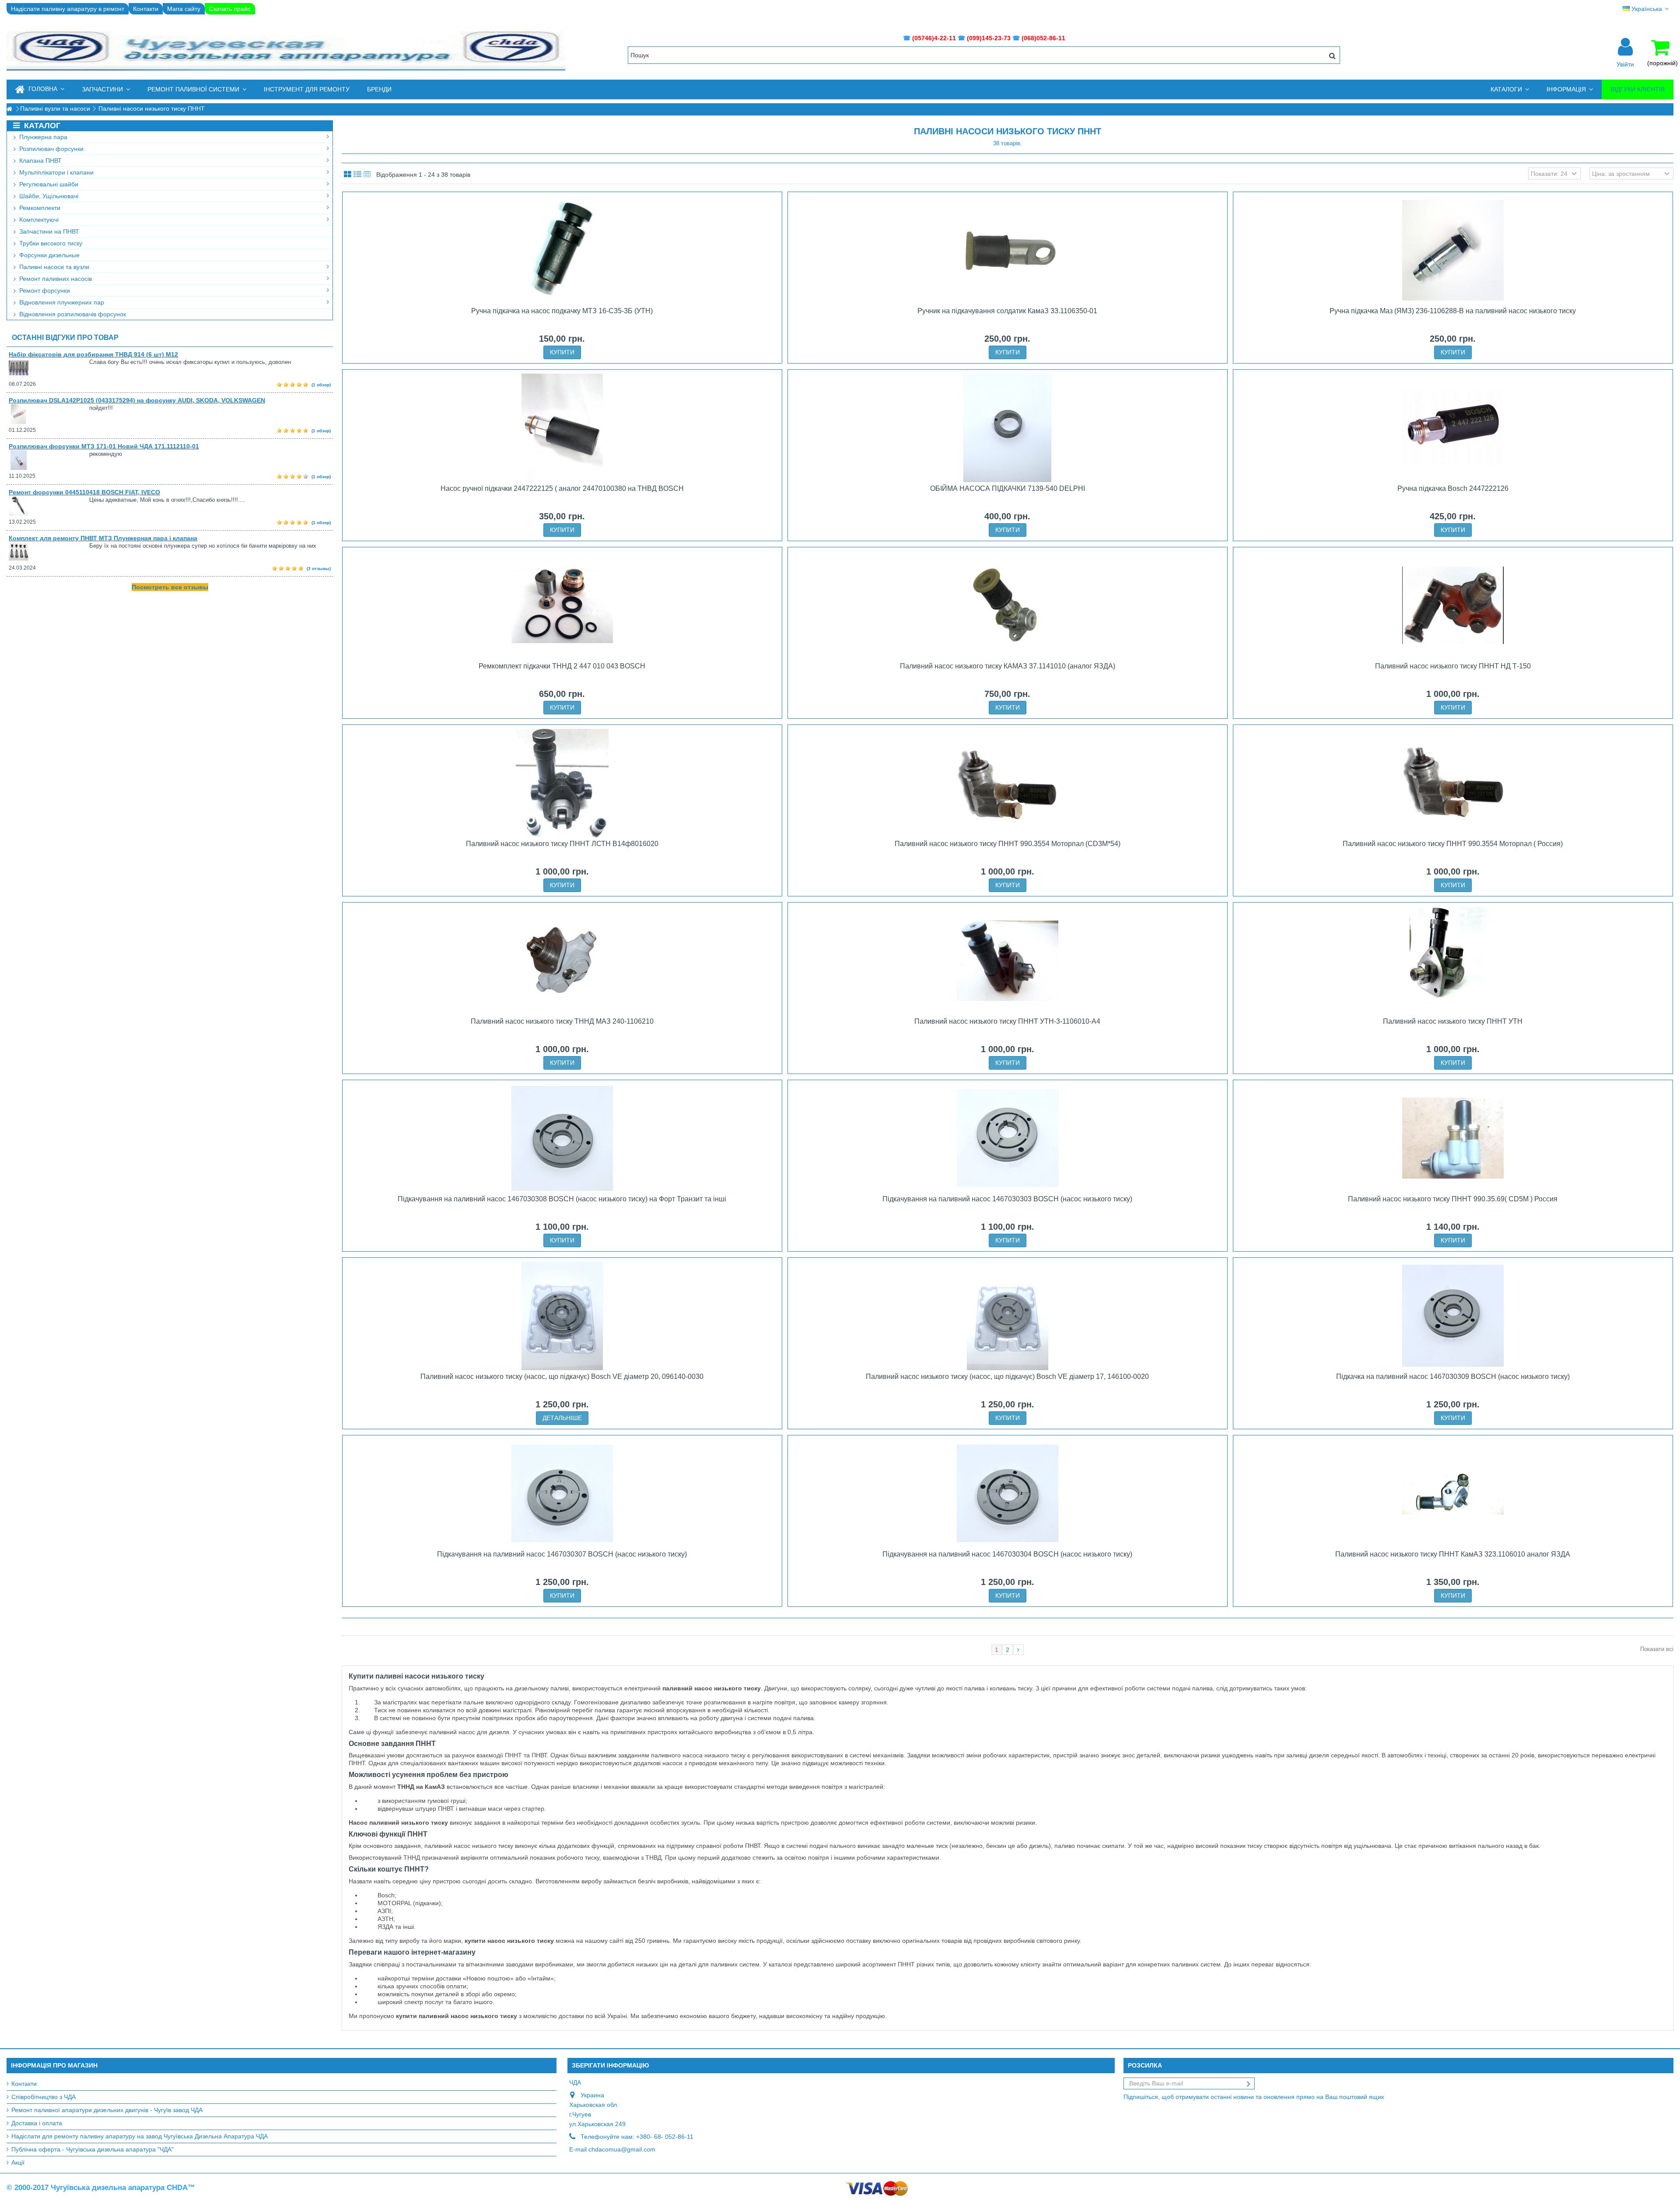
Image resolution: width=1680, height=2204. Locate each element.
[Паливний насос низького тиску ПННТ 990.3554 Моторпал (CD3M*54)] (1008, 783)
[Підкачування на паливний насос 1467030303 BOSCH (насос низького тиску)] (1008, 1138)
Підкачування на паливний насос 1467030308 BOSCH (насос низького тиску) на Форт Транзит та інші (562, 1199)
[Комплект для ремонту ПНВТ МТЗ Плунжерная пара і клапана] (49, 552)
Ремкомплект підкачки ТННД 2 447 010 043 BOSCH (562, 666)
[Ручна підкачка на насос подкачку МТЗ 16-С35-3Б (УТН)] (562, 250)
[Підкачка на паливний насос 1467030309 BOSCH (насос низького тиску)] (1453, 1316)
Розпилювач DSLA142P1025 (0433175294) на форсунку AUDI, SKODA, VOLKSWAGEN (137, 400)
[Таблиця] (367, 175)
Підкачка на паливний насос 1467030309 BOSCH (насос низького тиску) (1453, 1377)
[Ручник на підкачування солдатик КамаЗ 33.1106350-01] (1008, 250)
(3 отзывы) (319, 568)
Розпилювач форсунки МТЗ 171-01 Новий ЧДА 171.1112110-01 (104, 446)
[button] (106, 89)
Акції (18, 2162)
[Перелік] (357, 175)
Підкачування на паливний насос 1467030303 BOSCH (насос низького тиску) (1007, 1199)
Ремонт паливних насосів (55, 279)
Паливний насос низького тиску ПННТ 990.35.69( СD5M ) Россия (1453, 1199)
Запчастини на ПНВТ (48, 231)
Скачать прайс (230, 9)
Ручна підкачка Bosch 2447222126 (1453, 488)
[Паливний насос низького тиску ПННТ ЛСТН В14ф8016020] (562, 783)
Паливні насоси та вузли (53, 267)
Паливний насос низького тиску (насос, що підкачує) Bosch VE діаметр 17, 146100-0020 (1007, 1377)
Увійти (1625, 64)
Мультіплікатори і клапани (56, 172)
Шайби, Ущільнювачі (48, 196)
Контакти (146, 9)
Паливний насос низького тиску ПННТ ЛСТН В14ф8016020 (562, 844)
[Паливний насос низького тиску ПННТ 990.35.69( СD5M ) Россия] (1453, 1138)
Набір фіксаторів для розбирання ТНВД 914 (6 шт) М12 (93, 354)
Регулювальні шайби (48, 184)
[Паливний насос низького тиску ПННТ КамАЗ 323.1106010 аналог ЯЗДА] (1453, 1494)
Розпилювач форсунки (51, 149)
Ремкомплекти (39, 208)
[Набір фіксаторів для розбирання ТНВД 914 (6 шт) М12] (49, 368)
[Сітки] (348, 175)
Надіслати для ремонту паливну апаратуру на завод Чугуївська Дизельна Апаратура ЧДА (140, 2136)
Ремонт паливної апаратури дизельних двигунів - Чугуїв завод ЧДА (107, 2110)
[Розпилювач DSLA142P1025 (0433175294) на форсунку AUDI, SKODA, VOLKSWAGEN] (49, 414)
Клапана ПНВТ (40, 161)
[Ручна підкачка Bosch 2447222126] (1453, 428)
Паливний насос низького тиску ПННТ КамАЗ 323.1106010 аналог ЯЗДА (1453, 1554)
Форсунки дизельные (49, 255)
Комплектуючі (38, 220)
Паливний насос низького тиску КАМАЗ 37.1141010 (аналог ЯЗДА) (1008, 666)
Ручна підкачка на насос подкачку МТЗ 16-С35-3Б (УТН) (562, 311)
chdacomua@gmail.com (622, 2149)
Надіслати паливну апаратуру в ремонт (68, 9)
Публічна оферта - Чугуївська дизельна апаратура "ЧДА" (93, 2149)
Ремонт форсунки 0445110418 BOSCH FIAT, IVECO (84, 492)
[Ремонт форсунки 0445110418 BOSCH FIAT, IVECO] (49, 506)
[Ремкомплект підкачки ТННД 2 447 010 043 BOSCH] (562, 605)
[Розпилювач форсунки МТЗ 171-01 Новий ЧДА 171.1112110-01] (49, 460)
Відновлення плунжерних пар (61, 302)
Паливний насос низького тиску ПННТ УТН (1453, 1021)
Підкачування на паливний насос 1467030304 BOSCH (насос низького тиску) (1007, 1554)
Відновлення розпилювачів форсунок (72, 314)
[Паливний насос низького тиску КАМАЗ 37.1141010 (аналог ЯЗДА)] (1008, 605)
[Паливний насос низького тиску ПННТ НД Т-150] (1453, 605)
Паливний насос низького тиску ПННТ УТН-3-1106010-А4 (1007, 1021)
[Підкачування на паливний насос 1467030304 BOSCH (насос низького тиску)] (1008, 1494)
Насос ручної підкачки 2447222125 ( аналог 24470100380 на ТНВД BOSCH (562, 488)
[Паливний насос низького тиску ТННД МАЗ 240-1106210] (562, 961)
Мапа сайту (184, 9)
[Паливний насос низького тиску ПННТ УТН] (1453, 961)
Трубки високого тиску (50, 243)
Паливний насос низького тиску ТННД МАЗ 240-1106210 (562, 1021)
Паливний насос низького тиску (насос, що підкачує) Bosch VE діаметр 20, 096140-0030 (562, 1377)
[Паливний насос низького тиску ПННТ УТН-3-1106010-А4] (1008, 961)
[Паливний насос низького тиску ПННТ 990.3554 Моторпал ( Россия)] (1453, 783)
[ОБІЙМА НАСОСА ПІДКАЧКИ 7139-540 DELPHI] (1008, 428)
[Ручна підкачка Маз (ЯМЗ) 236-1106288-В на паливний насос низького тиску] (1453, 250)
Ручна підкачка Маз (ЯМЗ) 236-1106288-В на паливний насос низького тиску (1453, 311)
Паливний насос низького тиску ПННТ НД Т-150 (1453, 666)
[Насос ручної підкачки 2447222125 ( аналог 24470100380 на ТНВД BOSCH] (562, 428)
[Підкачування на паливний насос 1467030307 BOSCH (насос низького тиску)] (562, 1494)
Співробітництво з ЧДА (44, 2097)
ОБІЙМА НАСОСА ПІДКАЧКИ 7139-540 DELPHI (1008, 488)
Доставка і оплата (37, 2123)
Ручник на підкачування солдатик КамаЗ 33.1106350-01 (1007, 311)
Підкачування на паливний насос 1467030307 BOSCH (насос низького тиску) (562, 1554)
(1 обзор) (321, 385)
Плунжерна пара (42, 137)
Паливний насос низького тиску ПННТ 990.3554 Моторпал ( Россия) (1453, 844)
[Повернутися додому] (9, 109)
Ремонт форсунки (44, 290)
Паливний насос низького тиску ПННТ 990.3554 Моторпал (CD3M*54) (1008, 844)
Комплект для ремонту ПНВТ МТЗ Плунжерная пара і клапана (103, 538)
